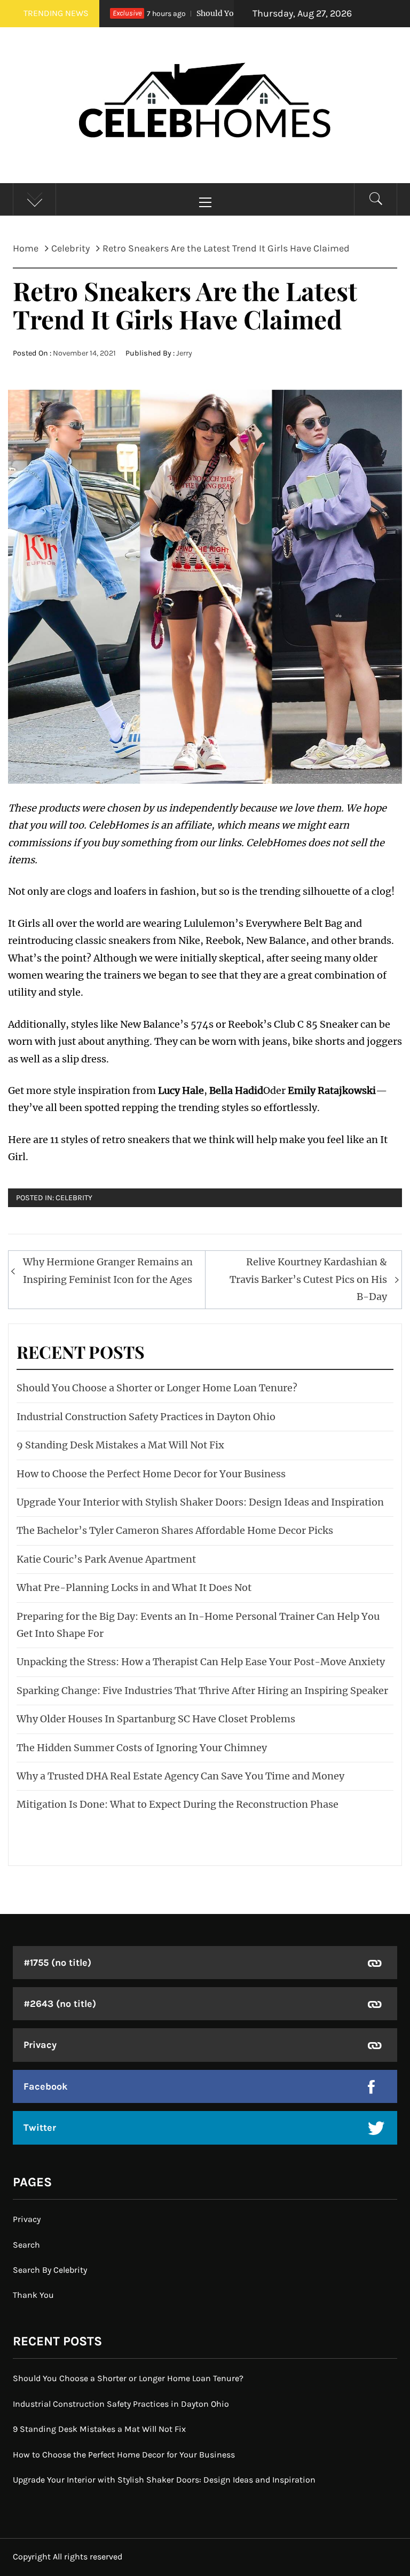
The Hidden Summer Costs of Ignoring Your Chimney (142, 1748)
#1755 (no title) (57, 1963)
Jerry (184, 353)
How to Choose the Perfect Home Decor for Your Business (151, 1474)
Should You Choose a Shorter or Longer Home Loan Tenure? (157, 1388)
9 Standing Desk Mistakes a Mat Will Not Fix (120, 1445)
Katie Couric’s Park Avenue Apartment (106, 1559)
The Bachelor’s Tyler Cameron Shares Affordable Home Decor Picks (175, 1530)
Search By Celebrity (50, 2270)
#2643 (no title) (60, 2004)
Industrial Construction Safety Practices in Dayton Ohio (146, 1417)
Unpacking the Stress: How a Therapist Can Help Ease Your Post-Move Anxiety (201, 1662)
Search (26, 2245)
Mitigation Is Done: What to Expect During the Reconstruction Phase (178, 1804)
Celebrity (74, 1198)
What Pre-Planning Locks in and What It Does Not (134, 1588)
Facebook (46, 2086)
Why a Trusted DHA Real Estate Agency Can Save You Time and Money (180, 1776)
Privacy (40, 2045)
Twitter (40, 2128)
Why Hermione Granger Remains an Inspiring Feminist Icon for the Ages (108, 1270)
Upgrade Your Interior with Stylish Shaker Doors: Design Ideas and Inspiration (200, 1502)
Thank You (33, 2295)
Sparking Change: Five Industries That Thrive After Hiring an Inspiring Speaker (202, 1691)
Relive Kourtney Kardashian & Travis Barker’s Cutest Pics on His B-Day (308, 1279)
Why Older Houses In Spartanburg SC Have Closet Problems (156, 1719)
